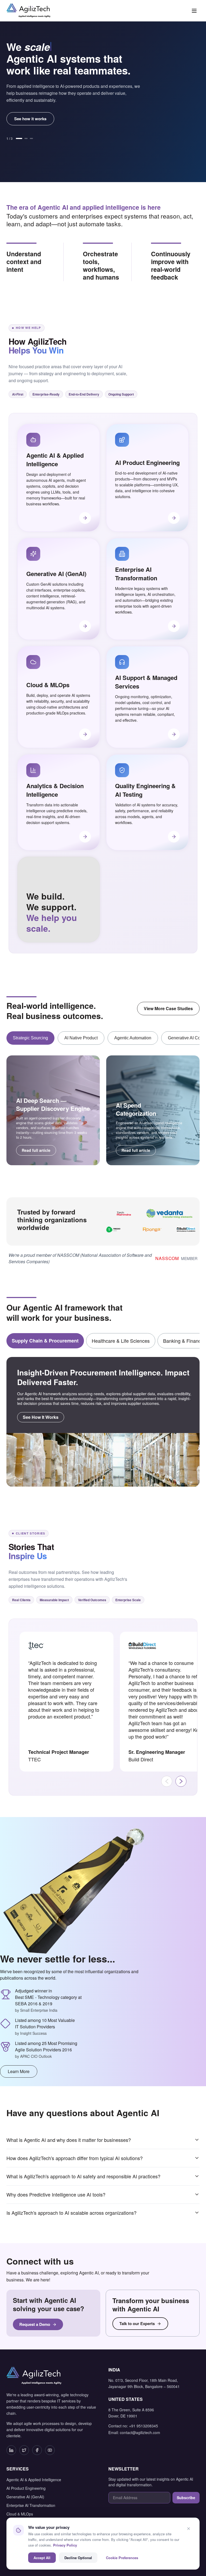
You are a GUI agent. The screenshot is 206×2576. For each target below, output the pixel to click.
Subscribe (186, 2498)
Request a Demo (35, 2324)
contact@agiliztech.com (140, 2432)
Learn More (19, 2071)
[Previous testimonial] (167, 1781)
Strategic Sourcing (30, 1038)
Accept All (42, 2558)
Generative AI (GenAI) (25, 2497)
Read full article (36, 1150)
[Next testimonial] (181, 1781)
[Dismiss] (189, 2529)
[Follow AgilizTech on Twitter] (24, 2450)
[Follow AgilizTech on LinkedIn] (11, 2450)
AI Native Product (81, 1038)
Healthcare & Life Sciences (121, 1341)
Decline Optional (78, 2558)
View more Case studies (168, 1008)
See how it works (30, 119)
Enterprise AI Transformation (31, 2505)
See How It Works (41, 1417)
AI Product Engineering (26, 2488)
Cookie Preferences (122, 2558)
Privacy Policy (65, 2545)
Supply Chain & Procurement (45, 1341)
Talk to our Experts (137, 2323)
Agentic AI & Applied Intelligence (34, 2480)
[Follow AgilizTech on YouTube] (50, 2450)
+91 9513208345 (144, 2426)
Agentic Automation (133, 1038)
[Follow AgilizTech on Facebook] (37, 2450)
